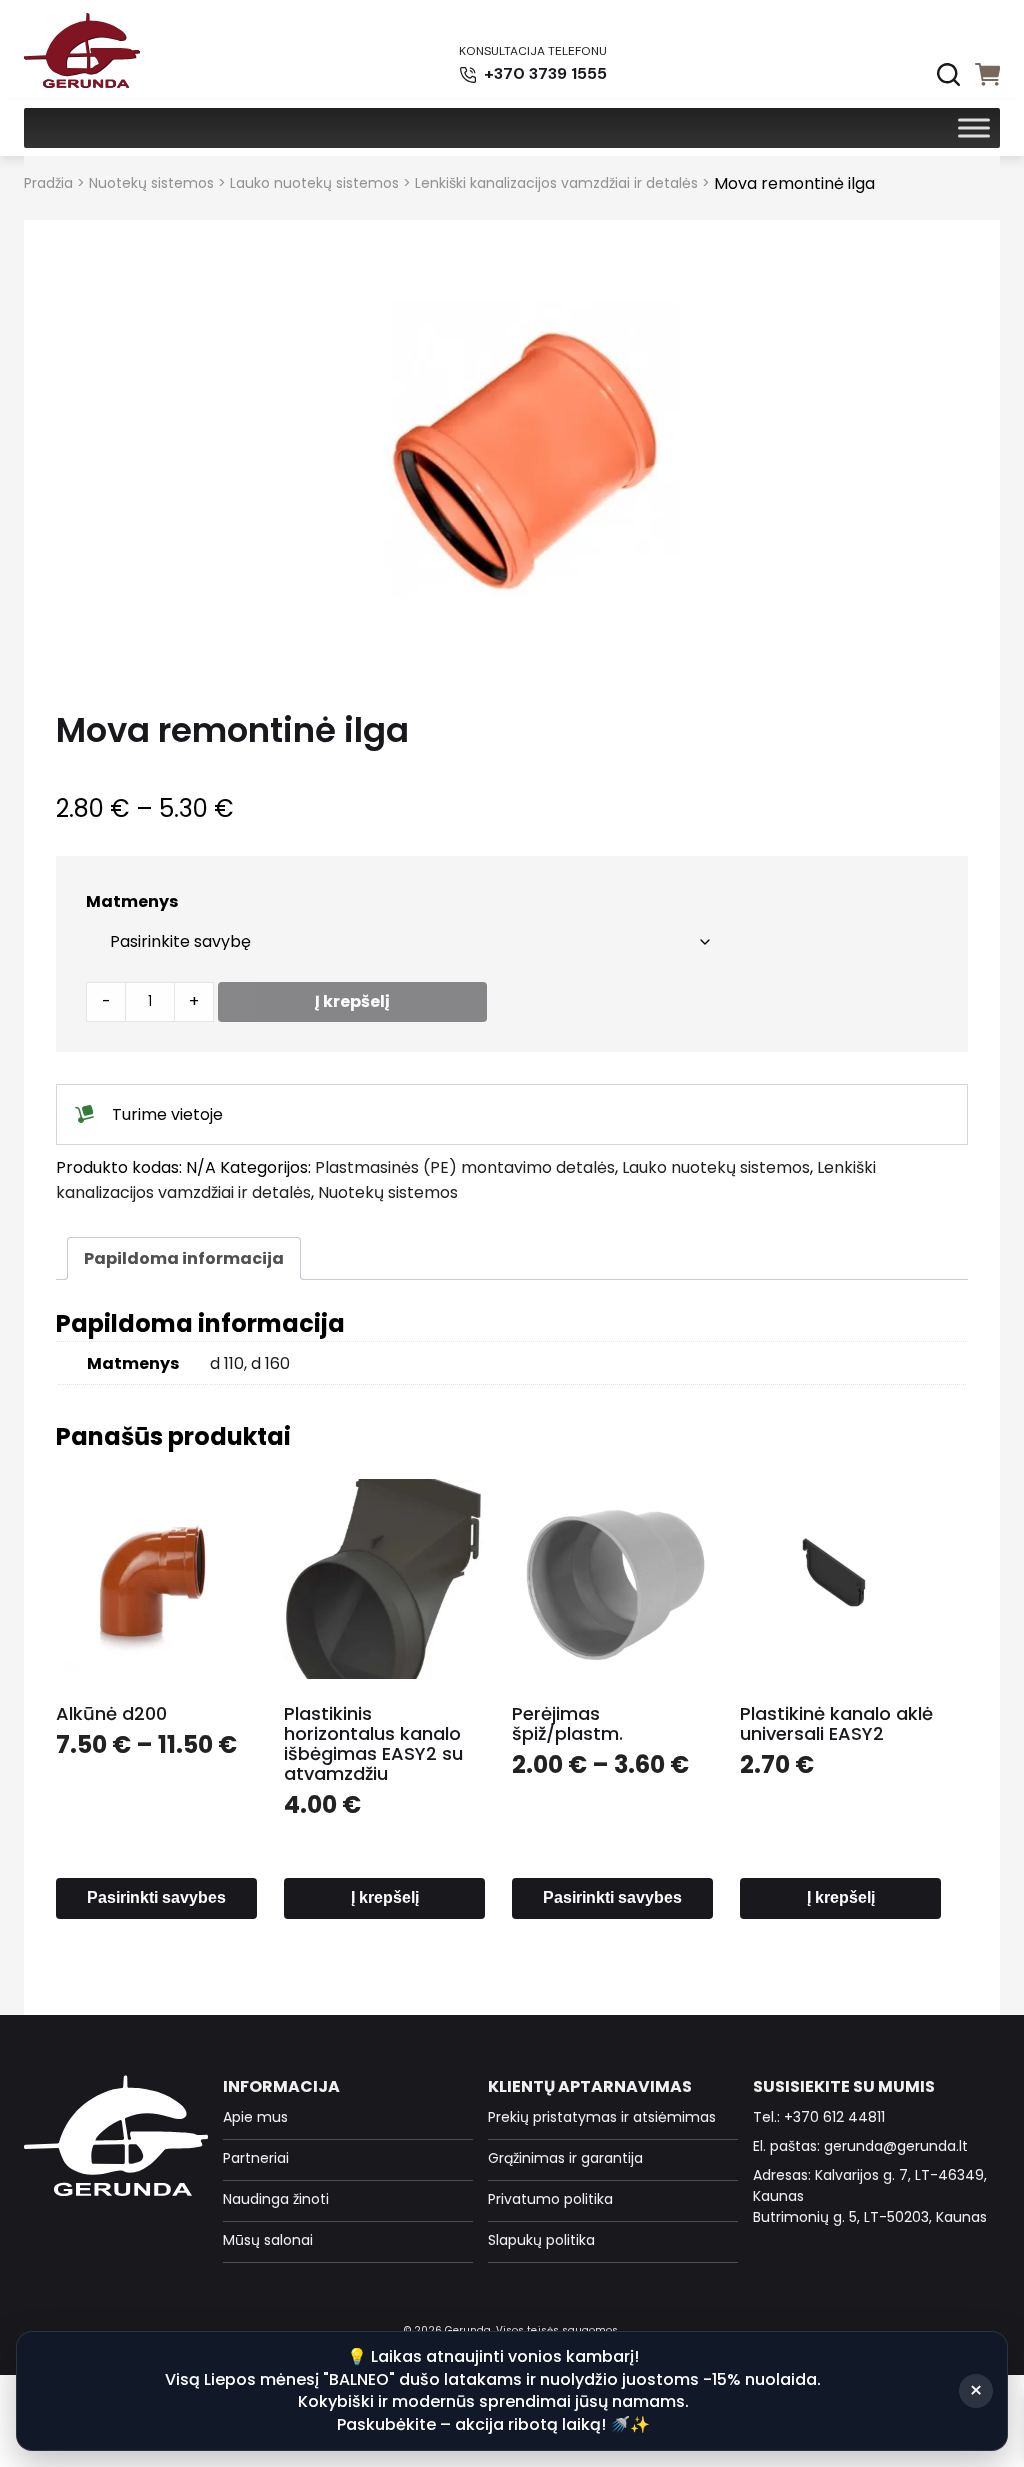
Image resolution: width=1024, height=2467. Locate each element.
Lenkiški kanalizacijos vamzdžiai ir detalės (556, 183)
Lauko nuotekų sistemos (314, 183)
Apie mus (255, 2117)
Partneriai (256, 2158)
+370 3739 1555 (543, 73)
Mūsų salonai (268, 2240)
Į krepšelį (352, 1001)
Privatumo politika (550, 2199)
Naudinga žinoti (276, 2199)
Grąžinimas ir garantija (565, 2158)
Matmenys (132, 901)
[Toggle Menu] (974, 127)
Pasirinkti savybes (156, 1897)
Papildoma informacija (184, 1258)
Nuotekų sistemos (151, 183)
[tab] (184, 1258)
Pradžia (48, 183)
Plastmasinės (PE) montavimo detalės (465, 1167)
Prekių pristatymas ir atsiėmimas (602, 2117)
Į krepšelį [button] (385, 1897)
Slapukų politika (541, 2240)
